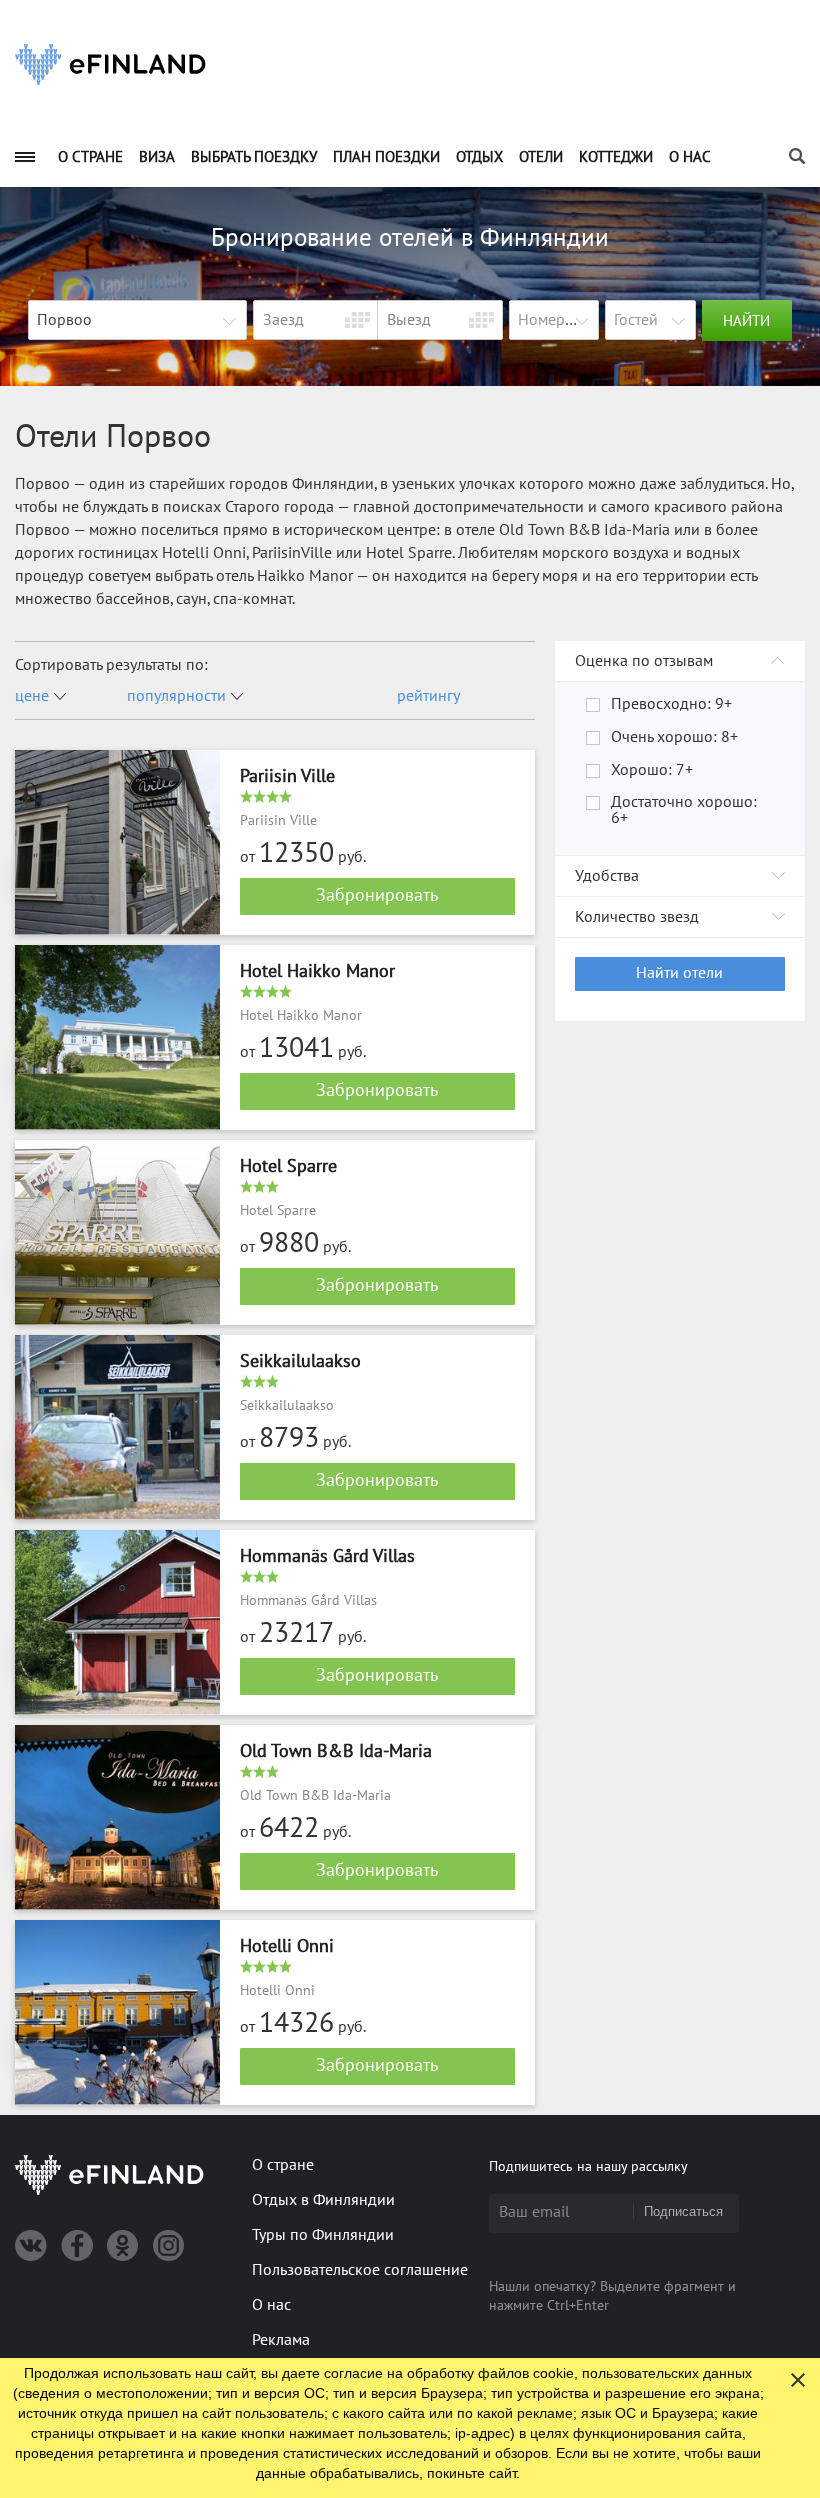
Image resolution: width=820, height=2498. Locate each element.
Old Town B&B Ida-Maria (336, 1751)
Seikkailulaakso (300, 1361)
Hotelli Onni (287, 1946)
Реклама (281, 2340)
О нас (690, 157)
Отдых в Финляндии (323, 2200)
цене (32, 696)
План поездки (386, 157)
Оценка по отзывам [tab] (644, 661)
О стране (90, 157)
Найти (746, 321)
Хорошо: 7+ (652, 770)
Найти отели (679, 973)
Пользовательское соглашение (360, 2270)
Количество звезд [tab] (637, 917)
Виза (157, 157)
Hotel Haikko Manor (317, 971)
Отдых (479, 157)
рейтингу (428, 696)
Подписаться (683, 2211)
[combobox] (137, 320)
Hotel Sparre (288, 1166)
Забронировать (377, 895)
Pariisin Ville (287, 776)
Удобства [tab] (607, 876)
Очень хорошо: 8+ (674, 737)
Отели (541, 157)
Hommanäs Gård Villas (327, 1556)
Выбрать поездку (254, 157)
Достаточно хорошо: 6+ (684, 810)
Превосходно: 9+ (671, 704)
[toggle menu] (25, 156)
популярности (176, 696)
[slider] (272, 796)
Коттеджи (616, 157)
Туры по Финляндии (323, 2235)
